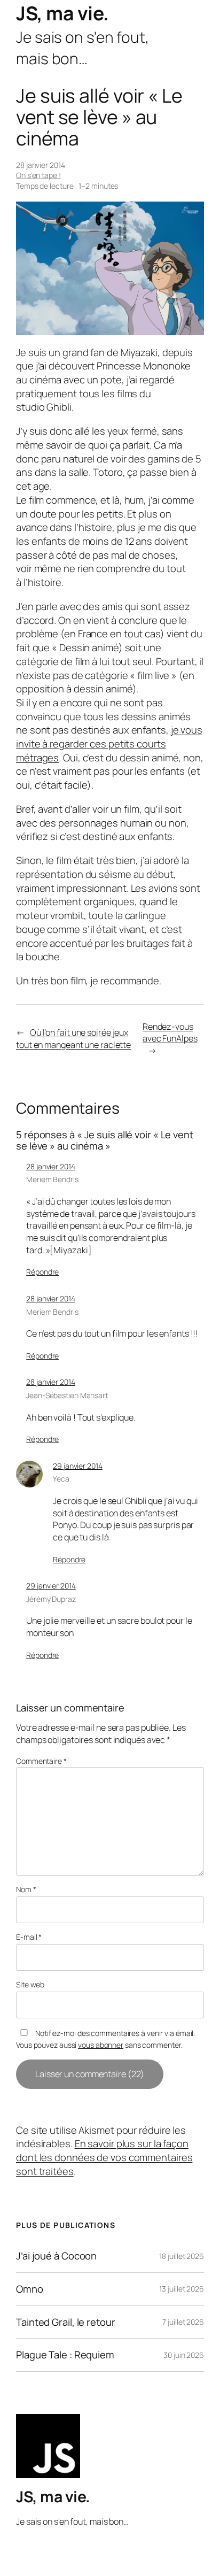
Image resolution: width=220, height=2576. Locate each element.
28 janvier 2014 (51, 1166)
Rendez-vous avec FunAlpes (170, 1033)
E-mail (29, 1937)
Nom (26, 1889)
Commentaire (41, 1761)
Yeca (61, 1479)
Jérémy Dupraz (51, 1599)
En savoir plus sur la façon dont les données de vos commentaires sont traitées (104, 2157)
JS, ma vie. (62, 13)
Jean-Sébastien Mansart (67, 1395)
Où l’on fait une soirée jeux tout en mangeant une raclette (73, 1039)
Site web (30, 1984)
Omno (30, 2289)
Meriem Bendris (52, 1179)
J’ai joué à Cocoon (56, 2256)
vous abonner (101, 2045)
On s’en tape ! (38, 175)
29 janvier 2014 (78, 1466)
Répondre (42, 1272)
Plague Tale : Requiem (65, 2355)
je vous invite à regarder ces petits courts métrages (109, 743)
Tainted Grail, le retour (66, 2322)
